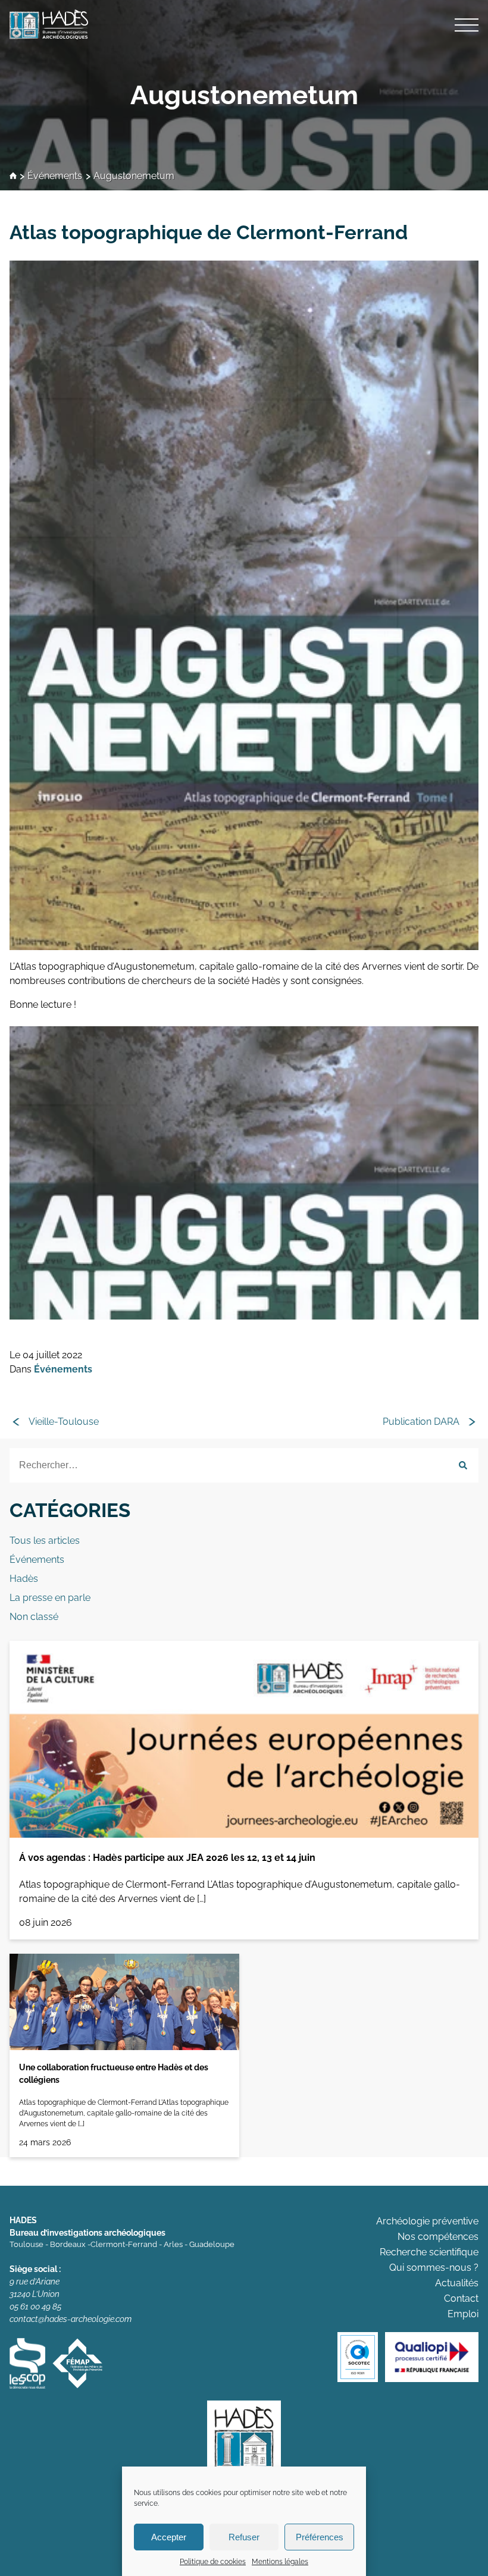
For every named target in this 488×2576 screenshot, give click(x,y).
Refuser (244, 2537)
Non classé (34, 1617)
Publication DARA (421, 1422)
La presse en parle (50, 1598)
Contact (461, 2298)
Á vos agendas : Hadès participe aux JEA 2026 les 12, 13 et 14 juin (167, 1858)
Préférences (320, 2537)
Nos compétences (438, 2237)
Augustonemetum (244, 95)
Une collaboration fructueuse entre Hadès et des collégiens (114, 2074)
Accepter (169, 2537)
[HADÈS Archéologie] (244, 24)
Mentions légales (280, 2562)
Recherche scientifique (429, 2252)
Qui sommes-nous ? (434, 2268)
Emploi (463, 2314)
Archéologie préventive (427, 2221)
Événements (55, 176)
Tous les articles (45, 1541)
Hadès (24, 1579)
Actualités (457, 2283)
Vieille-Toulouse (64, 1422)
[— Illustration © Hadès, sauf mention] (244, 1173)
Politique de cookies (213, 2562)
